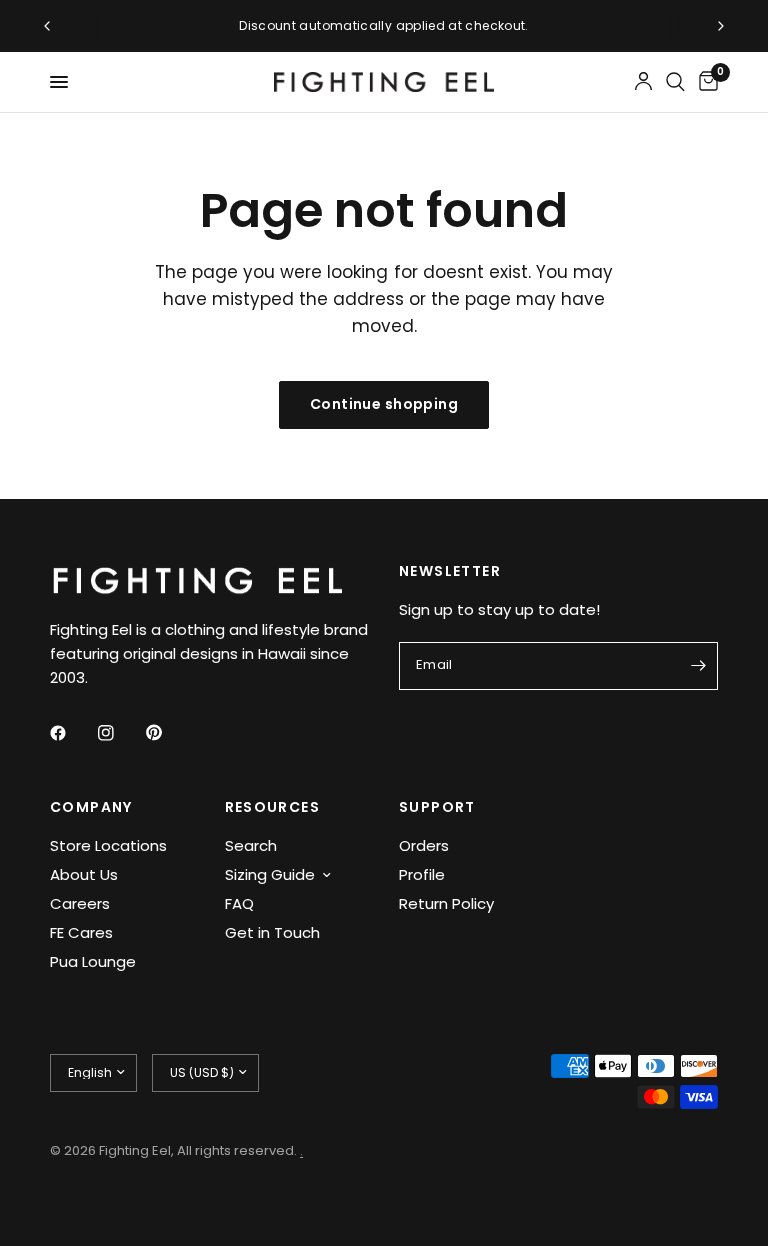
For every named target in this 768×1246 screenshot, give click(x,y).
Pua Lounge (93, 961)
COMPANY (91, 807)
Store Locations (108, 845)
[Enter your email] (698, 666)
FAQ (239, 903)
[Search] (675, 82)
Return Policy (446, 903)
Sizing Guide (270, 874)
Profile (422, 874)
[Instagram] (120, 733)
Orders (424, 845)
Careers (80, 903)
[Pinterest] (168, 732)
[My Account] (643, 82)
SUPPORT (437, 807)
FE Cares (81, 932)
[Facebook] (72, 733)
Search (251, 845)
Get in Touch (272, 932)
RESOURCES (273, 807)
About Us (84, 874)
